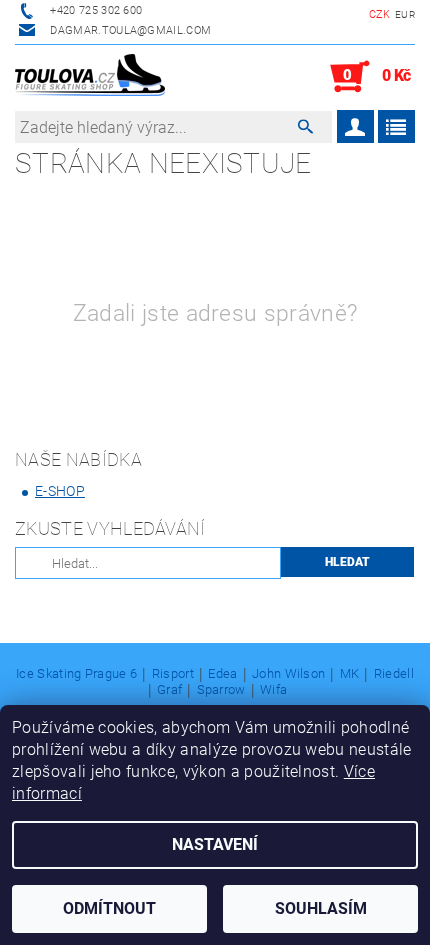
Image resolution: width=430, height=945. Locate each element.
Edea (222, 674)
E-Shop (60, 491)
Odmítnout (109, 908)
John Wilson (289, 674)
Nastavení (215, 844)
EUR (405, 14)
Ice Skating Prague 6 (76, 674)
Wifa (273, 690)
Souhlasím (321, 908)
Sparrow (221, 690)
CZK (380, 14)
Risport (173, 674)
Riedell (394, 674)
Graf (169, 690)
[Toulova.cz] (90, 77)
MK (350, 674)
